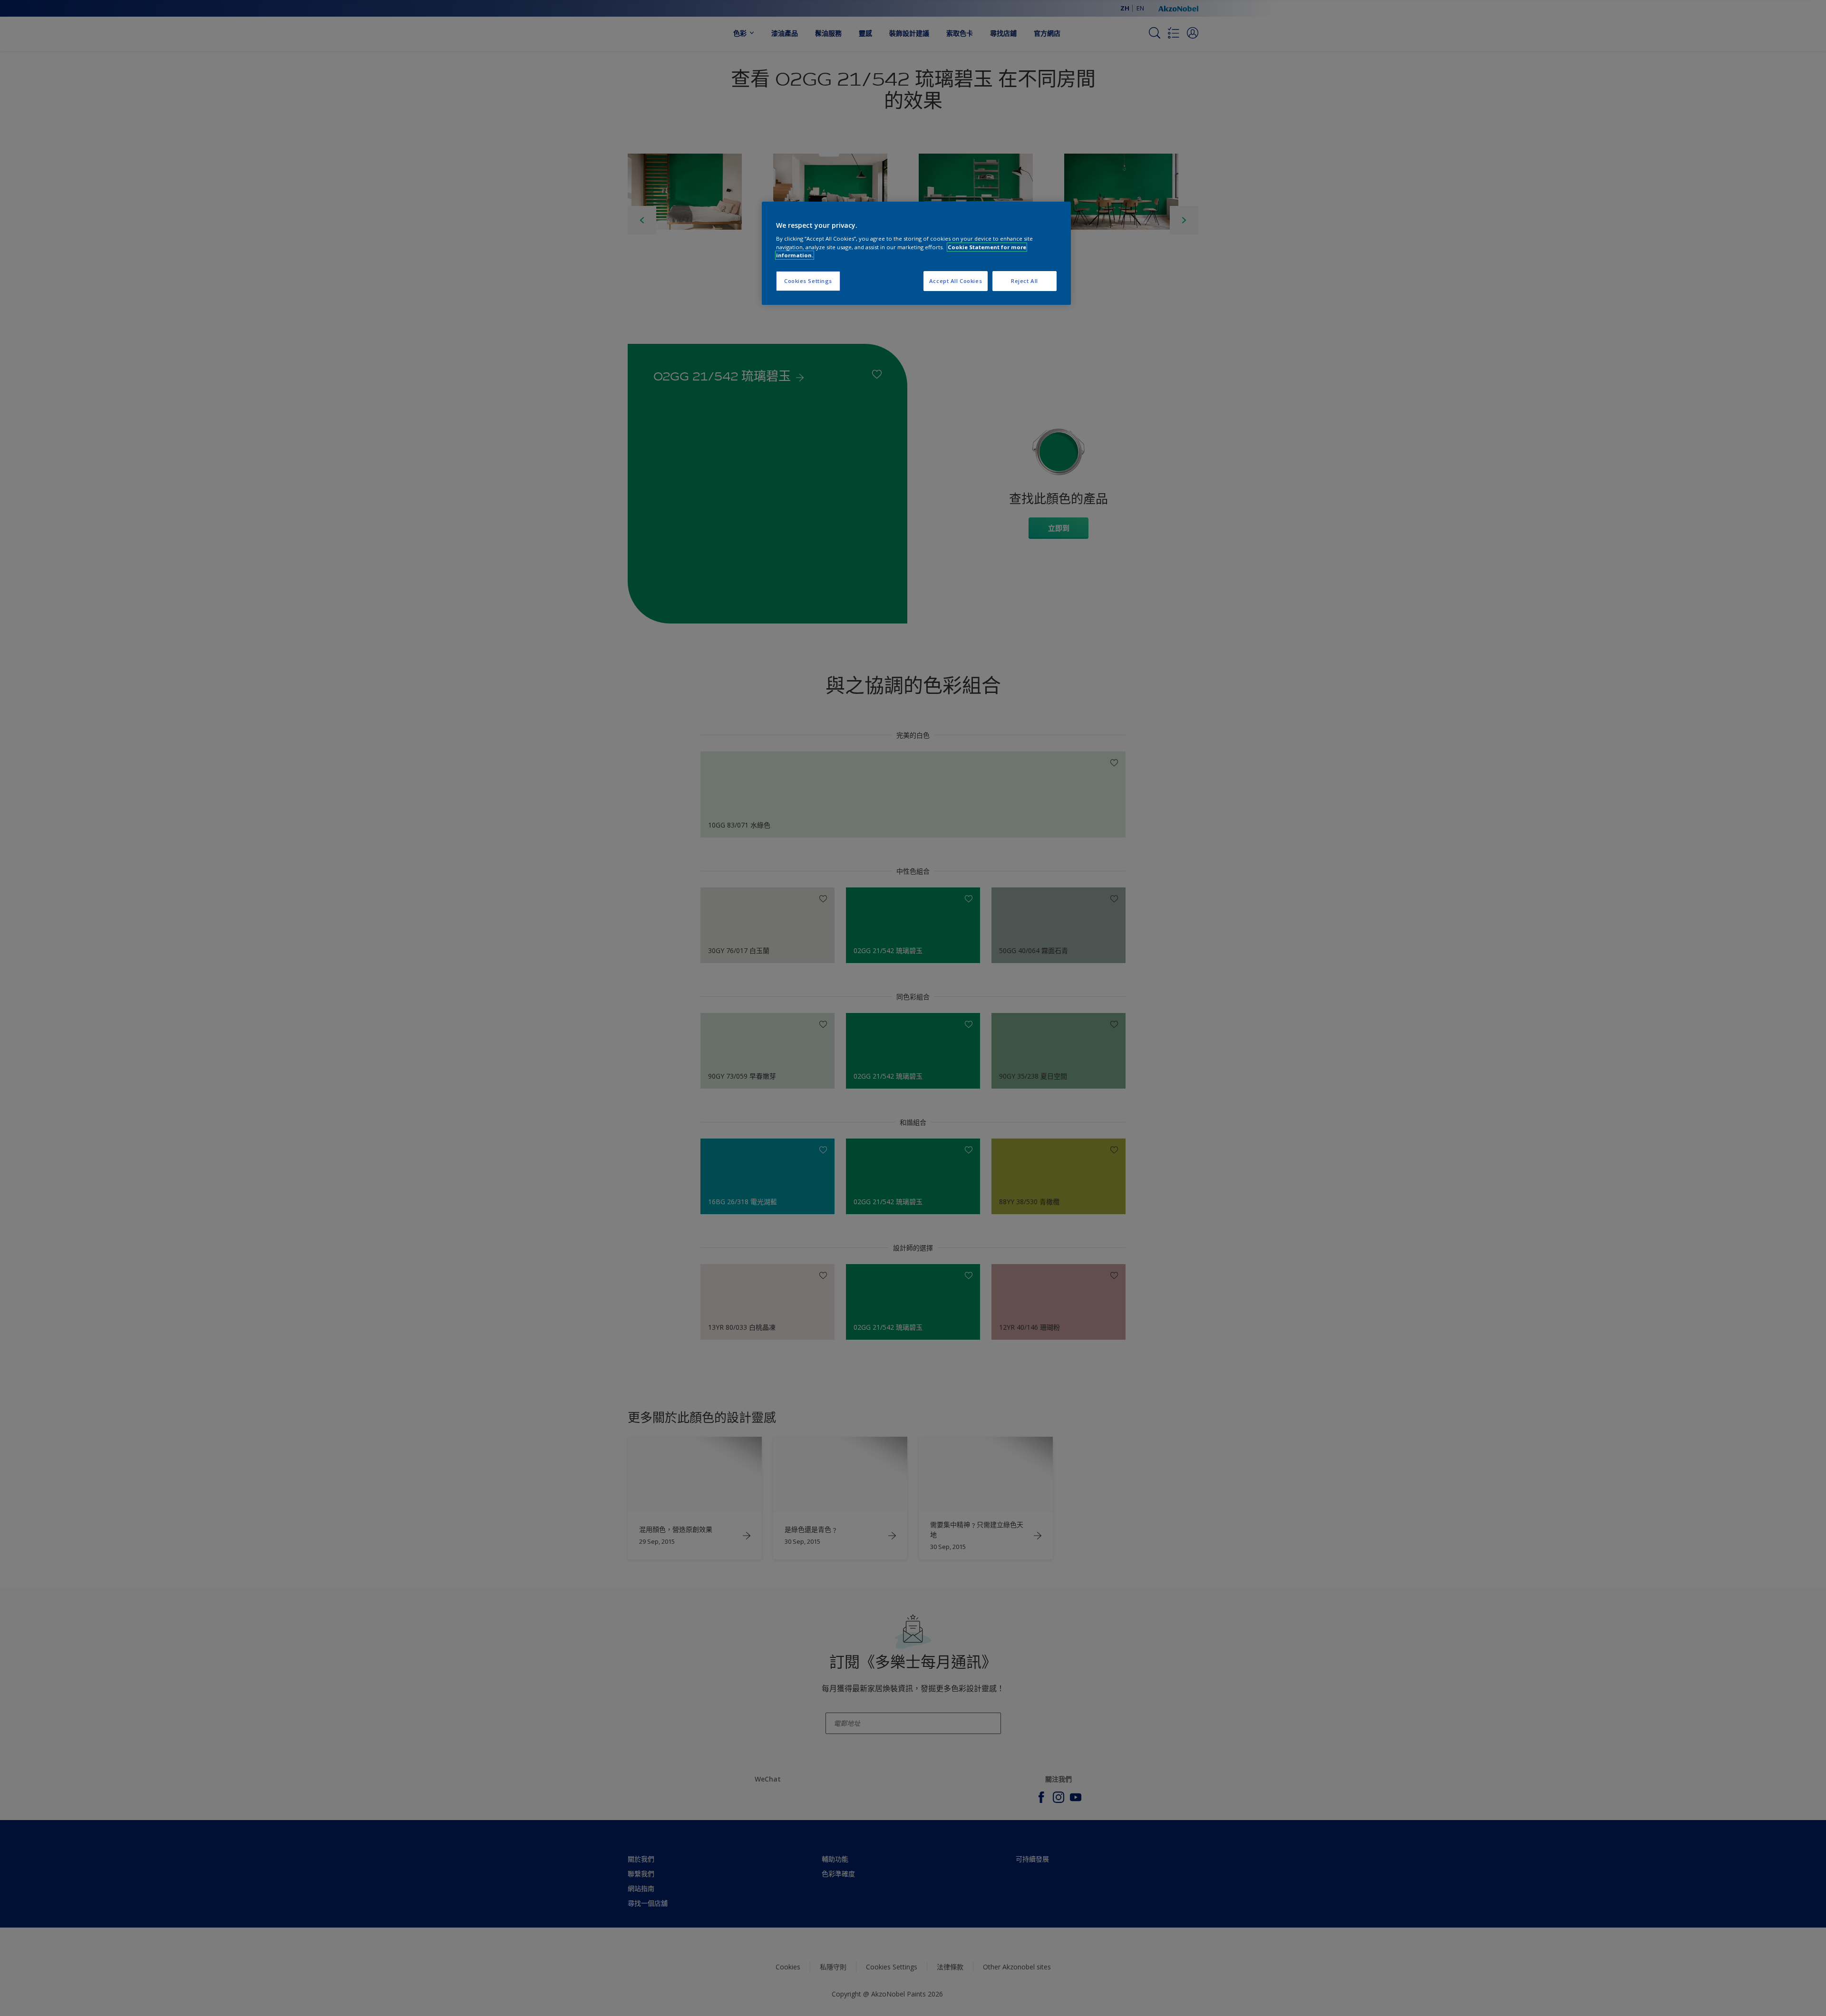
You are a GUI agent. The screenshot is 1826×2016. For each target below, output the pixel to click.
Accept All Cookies (956, 281)
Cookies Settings (808, 281)
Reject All (1025, 281)
